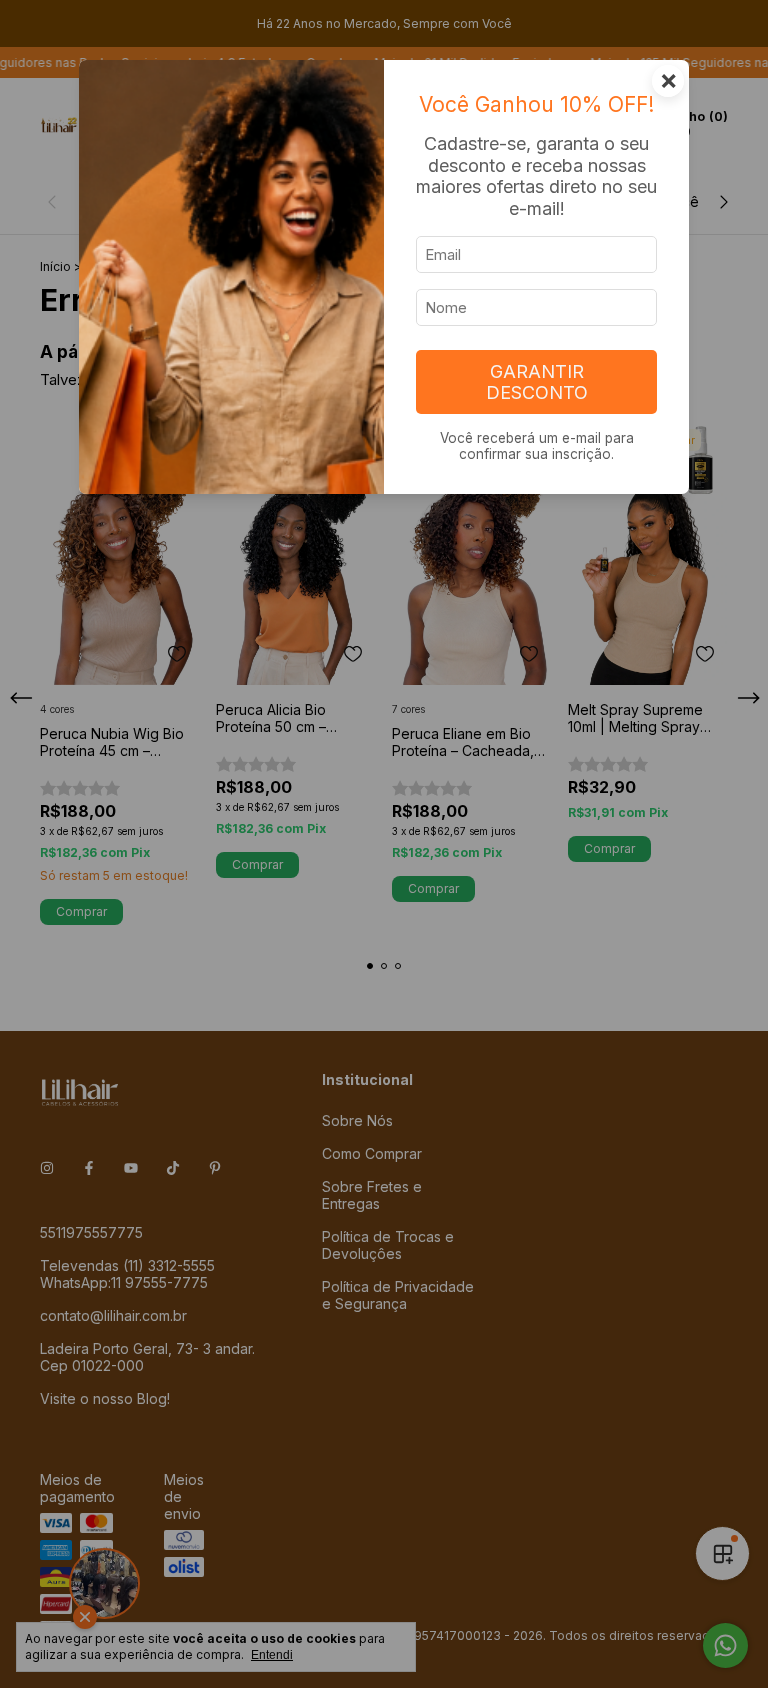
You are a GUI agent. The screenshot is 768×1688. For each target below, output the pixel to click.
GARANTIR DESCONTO (537, 382)
